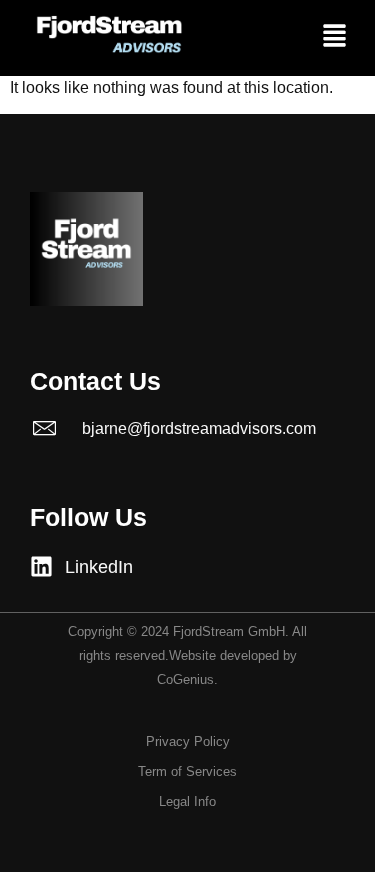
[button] (335, 38)
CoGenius (185, 679)
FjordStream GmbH (229, 631)
